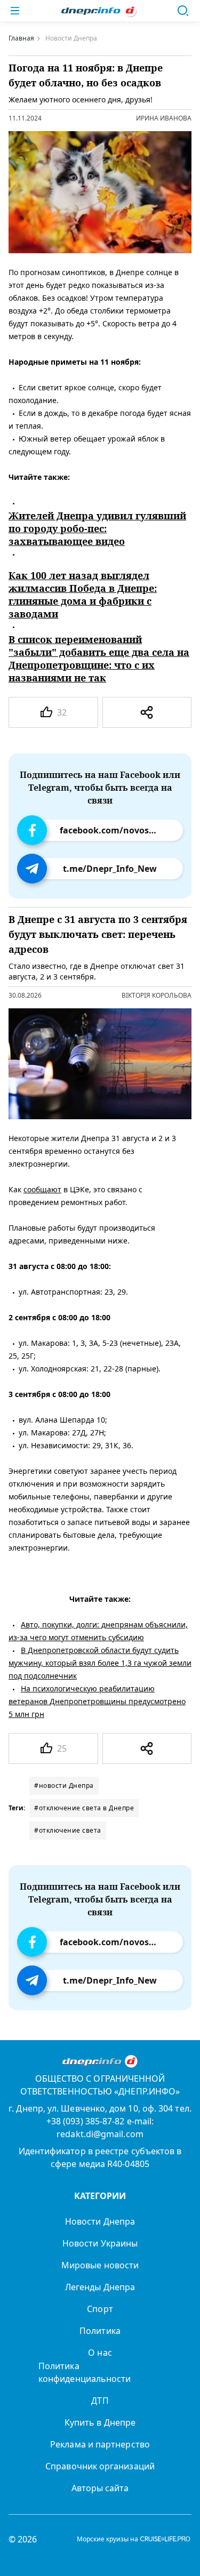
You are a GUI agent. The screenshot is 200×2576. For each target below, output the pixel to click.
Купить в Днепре (100, 2422)
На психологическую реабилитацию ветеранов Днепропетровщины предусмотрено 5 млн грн (97, 1701)
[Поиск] (183, 11)
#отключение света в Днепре (84, 1808)
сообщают (42, 1189)
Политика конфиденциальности (85, 2372)
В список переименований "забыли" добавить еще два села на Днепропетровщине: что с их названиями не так (99, 659)
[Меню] (15, 11)
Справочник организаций (100, 2466)
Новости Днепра (100, 2221)
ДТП (100, 2401)
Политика (100, 2331)
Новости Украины (100, 2243)
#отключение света (68, 1830)
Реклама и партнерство (100, 2444)
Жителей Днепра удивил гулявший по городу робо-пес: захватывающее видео (97, 528)
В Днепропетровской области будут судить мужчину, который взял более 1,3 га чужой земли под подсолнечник (100, 1662)
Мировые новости (100, 2265)
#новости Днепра (64, 1785)
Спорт (100, 2309)
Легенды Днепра (100, 2287)
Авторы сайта (100, 2488)
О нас (100, 2353)
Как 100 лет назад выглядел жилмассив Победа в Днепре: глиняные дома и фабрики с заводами (83, 595)
